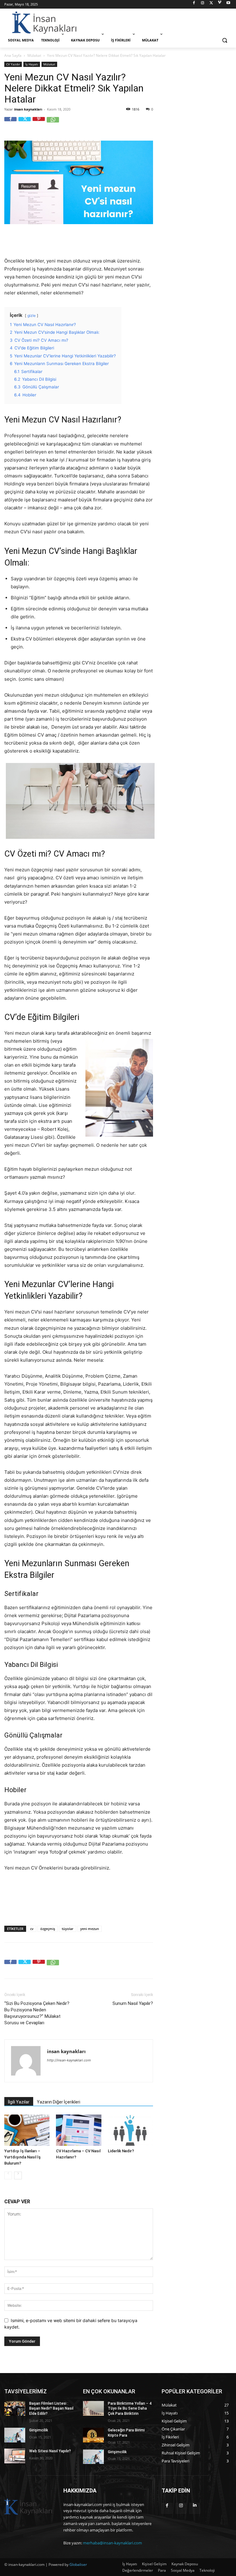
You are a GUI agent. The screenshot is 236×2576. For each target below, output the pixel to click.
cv (32, 1929)
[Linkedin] (195, 2508)
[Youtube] (228, 4)
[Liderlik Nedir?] (130, 2130)
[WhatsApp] (53, 123)
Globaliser (78, 2564)
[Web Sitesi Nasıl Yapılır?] (15, 2456)
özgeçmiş (48, 1929)
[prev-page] (8, 2175)
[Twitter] (211, 4)
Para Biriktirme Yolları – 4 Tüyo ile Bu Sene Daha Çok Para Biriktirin (130, 2409)
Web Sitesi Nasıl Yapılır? (50, 2451)
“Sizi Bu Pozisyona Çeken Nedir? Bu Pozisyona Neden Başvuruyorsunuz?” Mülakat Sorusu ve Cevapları (37, 2013)
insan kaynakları (28, 109)
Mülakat (34, 55)
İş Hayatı (32, 64)
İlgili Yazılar (19, 2102)
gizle (31, 315)
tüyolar (68, 1929)
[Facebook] (194, 4)
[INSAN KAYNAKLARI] (46, 23)
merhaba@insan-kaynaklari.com (112, 2543)
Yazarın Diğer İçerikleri (59, 2102)
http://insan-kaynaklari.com (69, 2060)
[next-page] (18, 2175)
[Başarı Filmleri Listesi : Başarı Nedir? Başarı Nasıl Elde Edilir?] (15, 2408)
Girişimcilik (39, 2430)
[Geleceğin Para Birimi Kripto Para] (93, 2435)
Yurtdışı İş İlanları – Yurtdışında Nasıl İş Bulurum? (22, 2157)
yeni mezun (90, 1929)
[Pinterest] (39, 123)
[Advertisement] (160, 22)
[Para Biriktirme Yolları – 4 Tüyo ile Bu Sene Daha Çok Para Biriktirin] (93, 2408)
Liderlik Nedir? (121, 2151)
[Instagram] (203, 4)
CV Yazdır (13, 64)
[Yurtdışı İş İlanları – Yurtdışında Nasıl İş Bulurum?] (27, 2130)
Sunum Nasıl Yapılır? (133, 2003)
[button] (224, 40)
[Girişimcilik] (15, 2435)
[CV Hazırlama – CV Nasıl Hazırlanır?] (79, 2130)
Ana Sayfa (13, 55)
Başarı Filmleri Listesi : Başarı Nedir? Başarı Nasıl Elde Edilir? (51, 2409)
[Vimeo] (220, 4)
